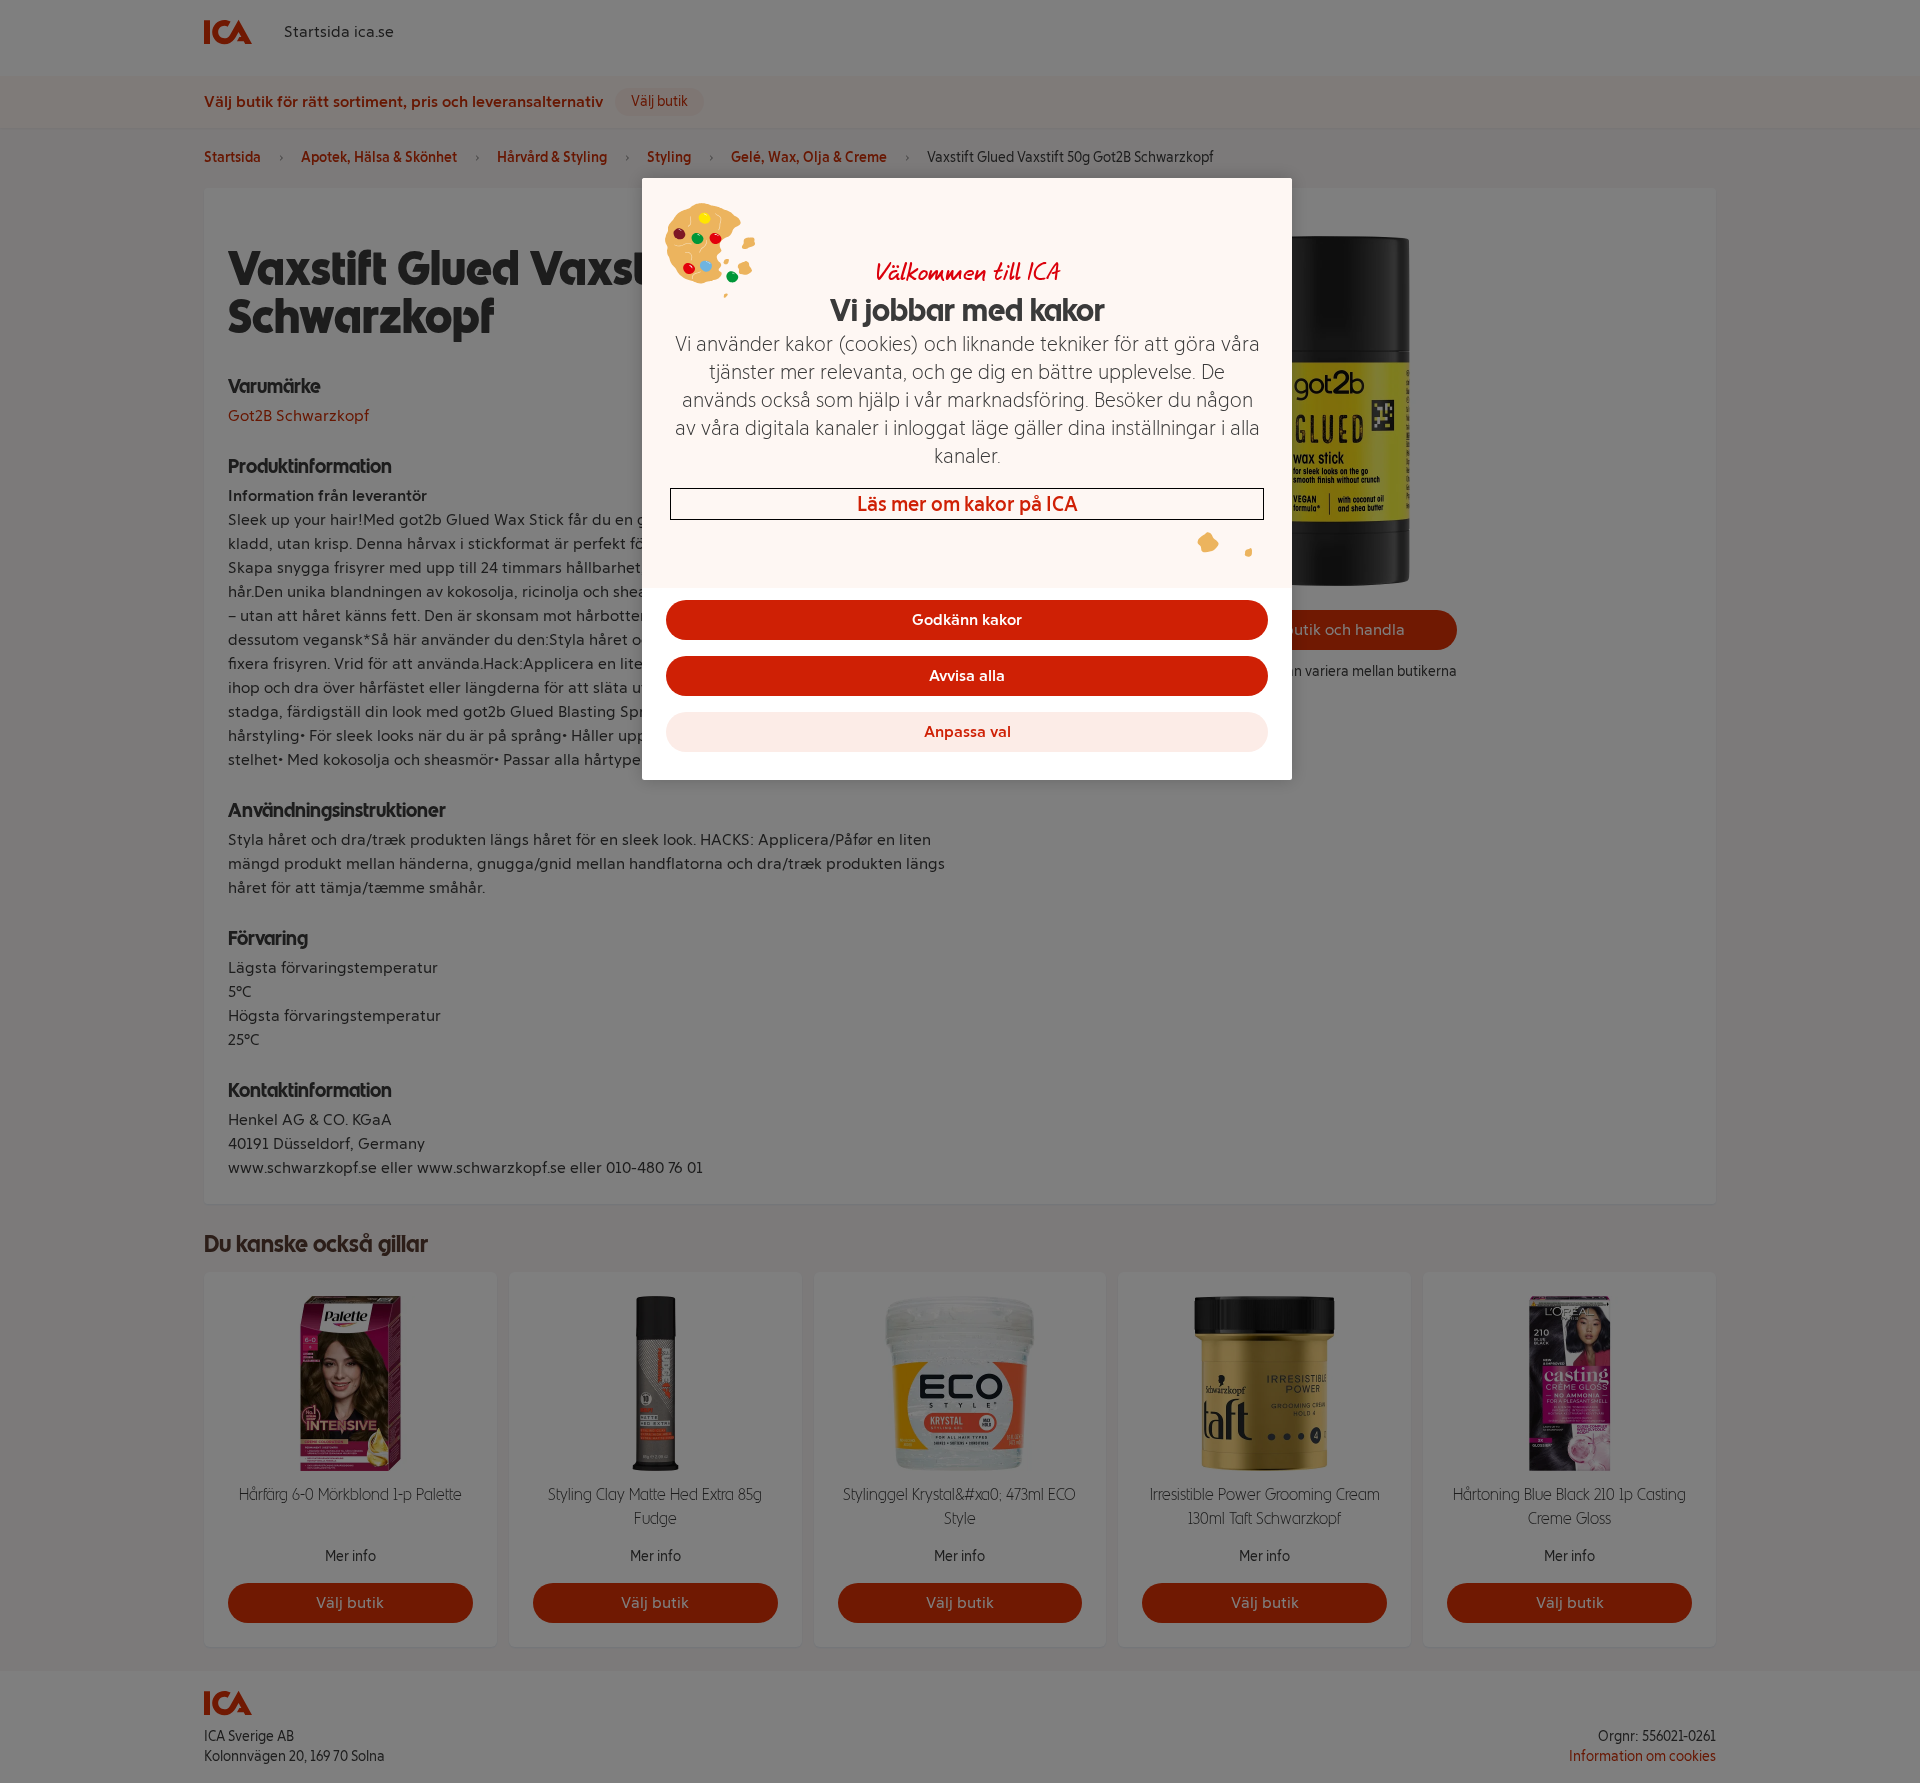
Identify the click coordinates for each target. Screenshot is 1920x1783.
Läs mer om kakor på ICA (967, 504)
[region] (967, 479)
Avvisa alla (967, 675)
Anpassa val (967, 731)
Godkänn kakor (967, 619)
